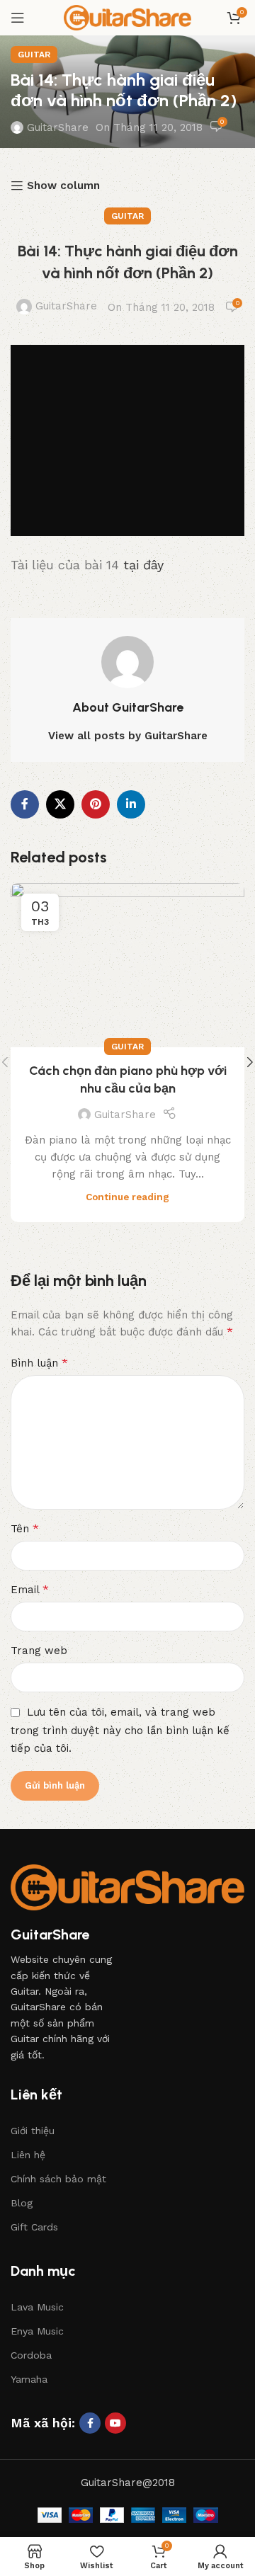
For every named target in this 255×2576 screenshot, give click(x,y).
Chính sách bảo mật (58, 2179)
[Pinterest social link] (96, 804)
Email (30, 1589)
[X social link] (60, 804)
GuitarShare (58, 127)
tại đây (143, 565)
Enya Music (37, 2331)
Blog (22, 2203)
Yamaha (29, 2379)
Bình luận (39, 1363)
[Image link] (127, 1886)
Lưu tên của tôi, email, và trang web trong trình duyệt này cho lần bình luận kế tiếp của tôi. (120, 1730)
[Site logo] (127, 17)
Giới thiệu (33, 2131)
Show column (63, 186)
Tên (25, 1528)
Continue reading (127, 1197)
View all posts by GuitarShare (128, 736)
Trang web (39, 1651)
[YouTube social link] (115, 2423)
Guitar (34, 55)
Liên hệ (28, 2155)
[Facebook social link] (25, 804)
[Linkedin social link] (131, 804)
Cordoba (31, 2355)
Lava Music (37, 2307)
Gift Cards (34, 2227)
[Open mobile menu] (18, 18)
